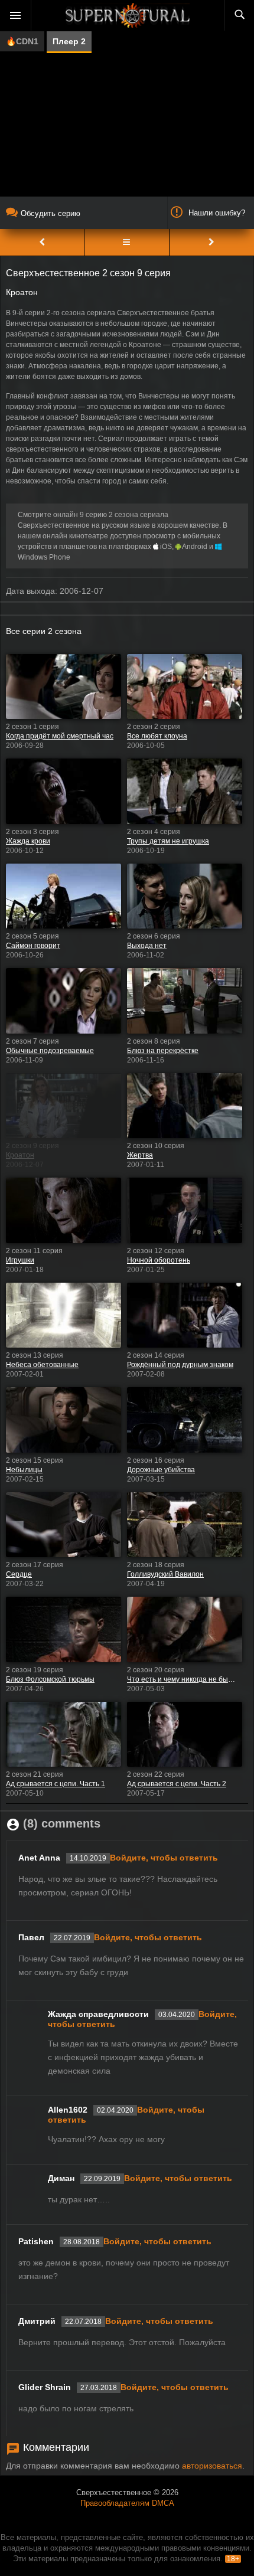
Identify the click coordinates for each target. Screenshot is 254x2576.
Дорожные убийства (161, 1470)
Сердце (19, 1574)
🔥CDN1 (22, 41)
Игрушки (20, 1260)
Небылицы (24, 1470)
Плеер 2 (69, 41)
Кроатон (20, 1155)
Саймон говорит (33, 946)
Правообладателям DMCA (127, 2503)
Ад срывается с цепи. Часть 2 (177, 1784)
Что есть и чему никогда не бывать (182, 1679)
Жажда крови (28, 841)
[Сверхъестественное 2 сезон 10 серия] (212, 242)
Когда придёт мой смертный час (60, 736)
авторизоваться (212, 2466)
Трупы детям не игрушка (168, 841)
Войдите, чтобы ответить (164, 1858)
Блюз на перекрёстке (163, 1051)
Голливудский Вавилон (165, 1574)
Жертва (140, 1155)
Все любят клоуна (157, 736)
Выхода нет (147, 946)
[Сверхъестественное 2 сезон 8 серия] (42, 242)
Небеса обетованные (42, 1365)
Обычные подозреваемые (50, 1051)
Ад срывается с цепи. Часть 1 (56, 1784)
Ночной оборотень (159, 1260)
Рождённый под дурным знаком (180, 1365)
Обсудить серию (51, 213)
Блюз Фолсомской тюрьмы (50, 1679)
